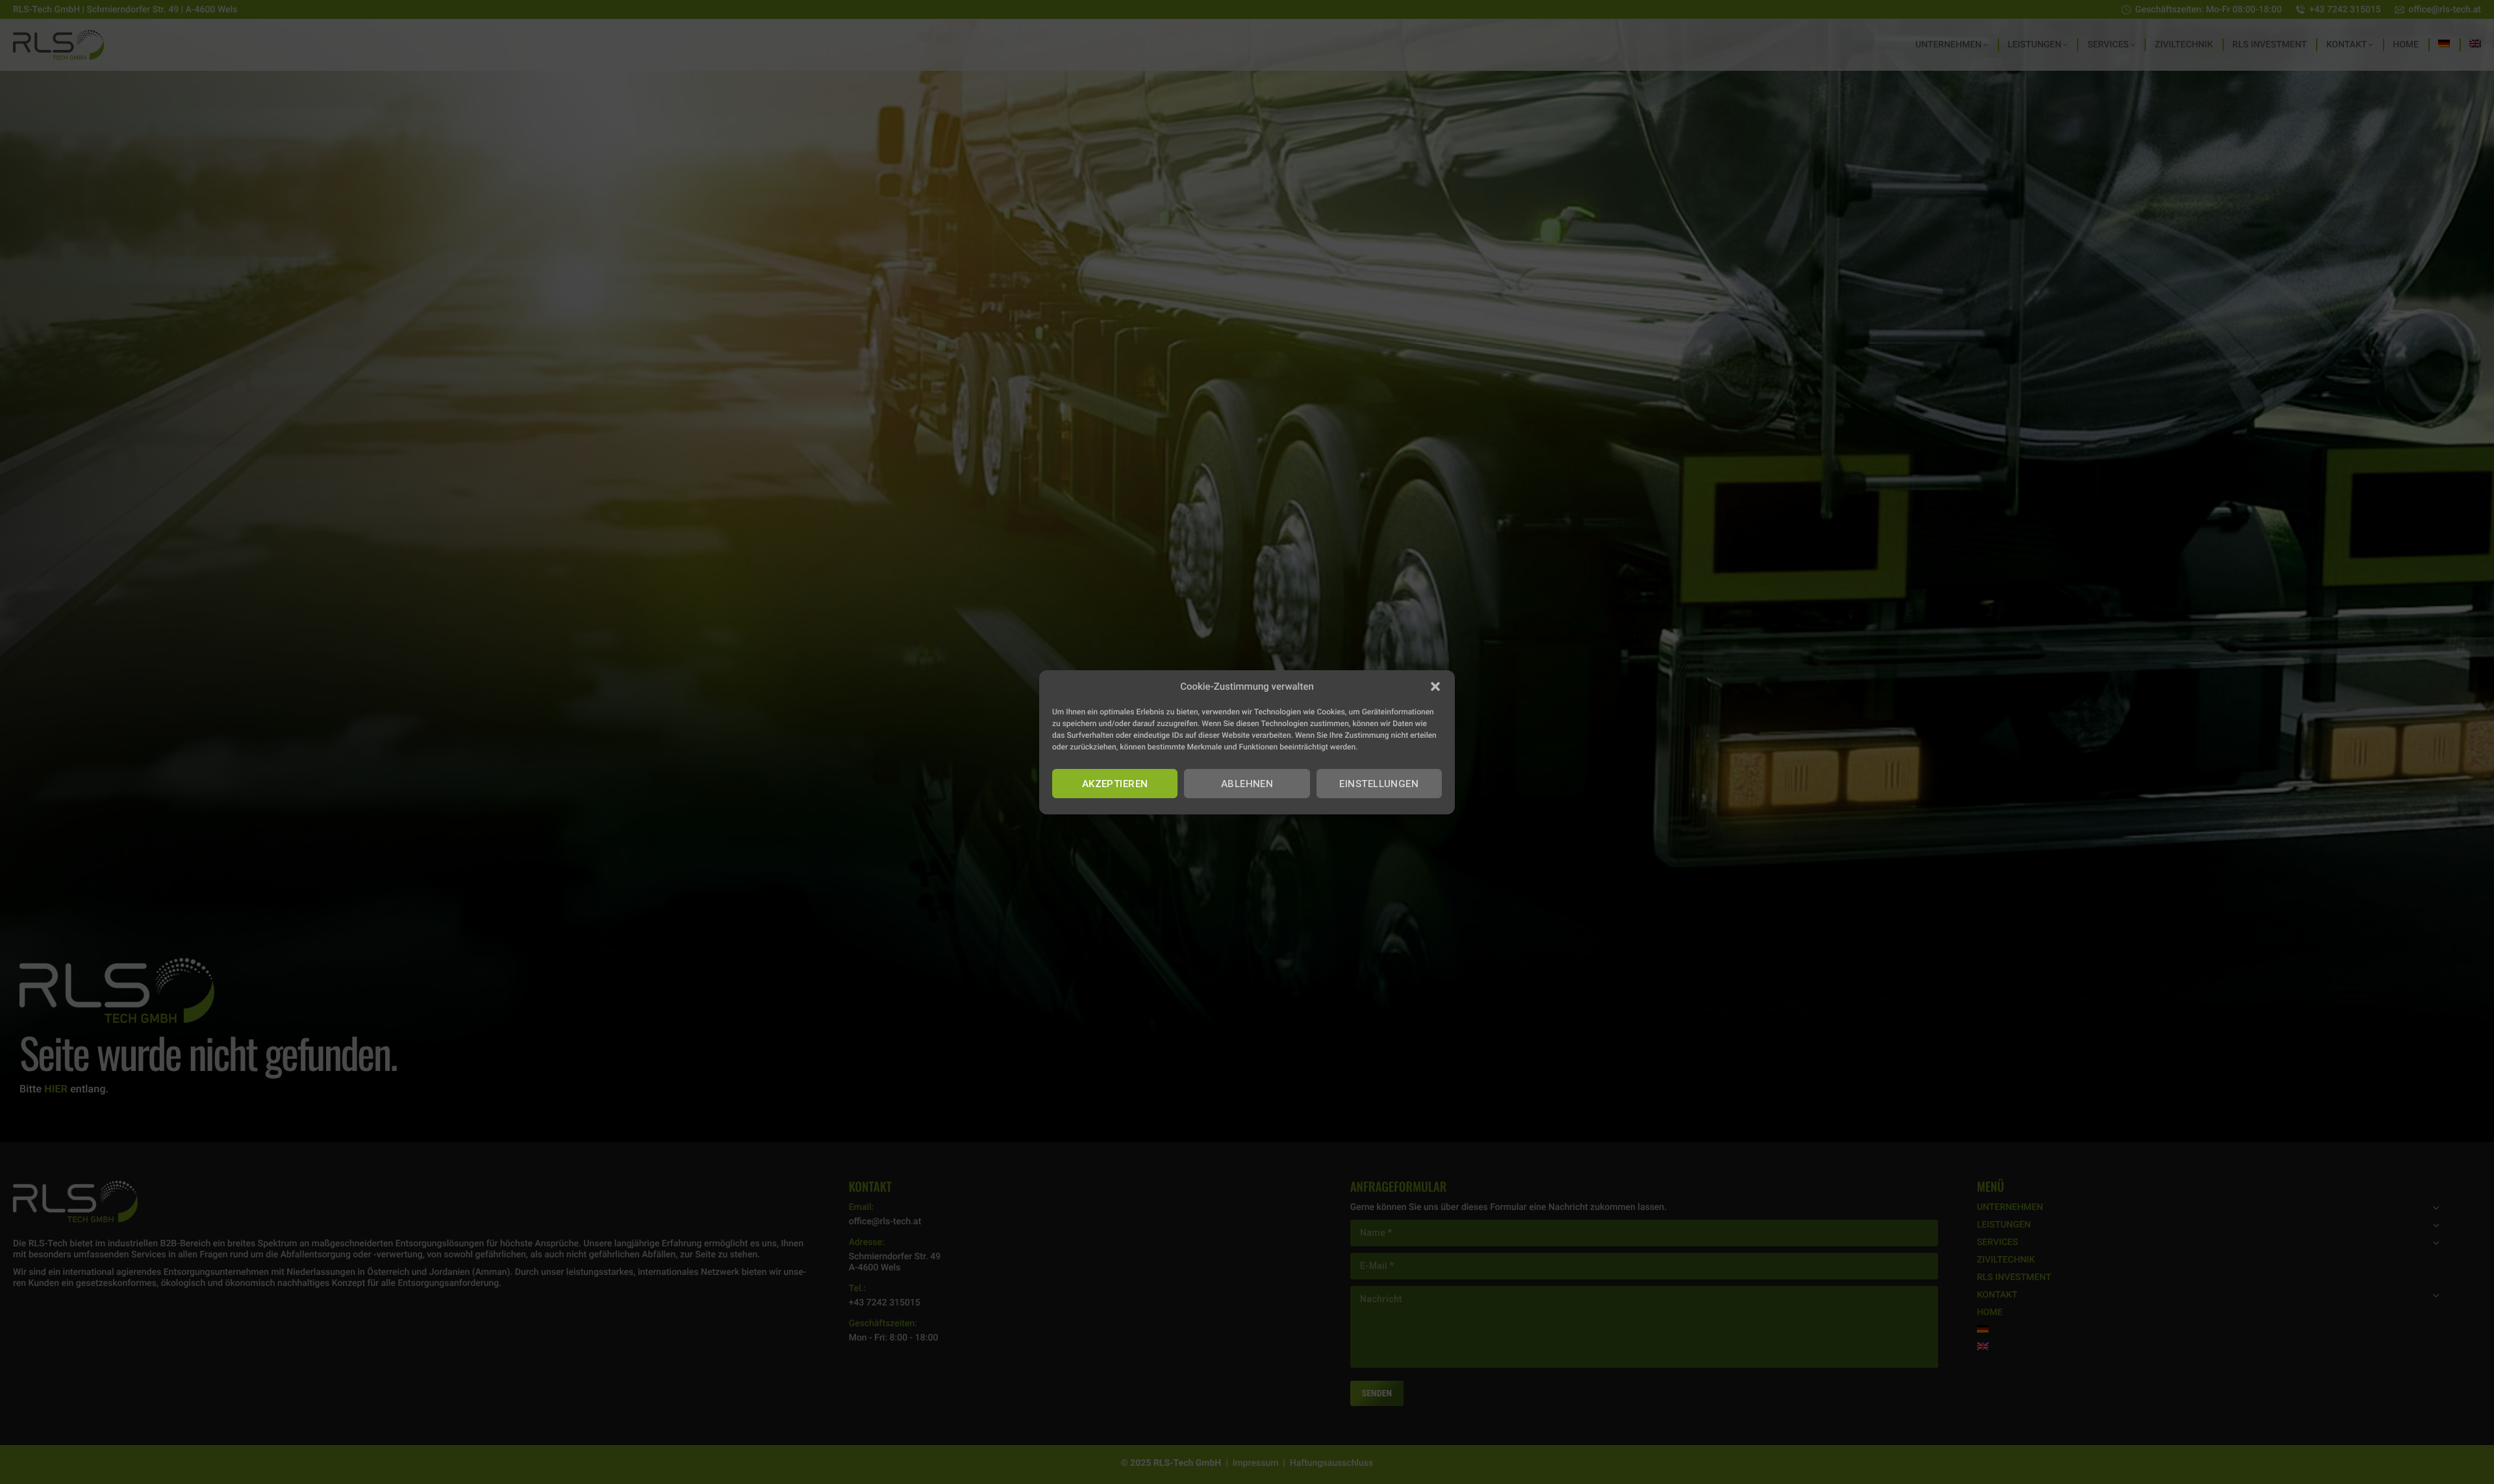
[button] (1435, 686)
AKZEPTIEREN (1115, 783)
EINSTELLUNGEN (1379, 783)
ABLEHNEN (1247, 783)
